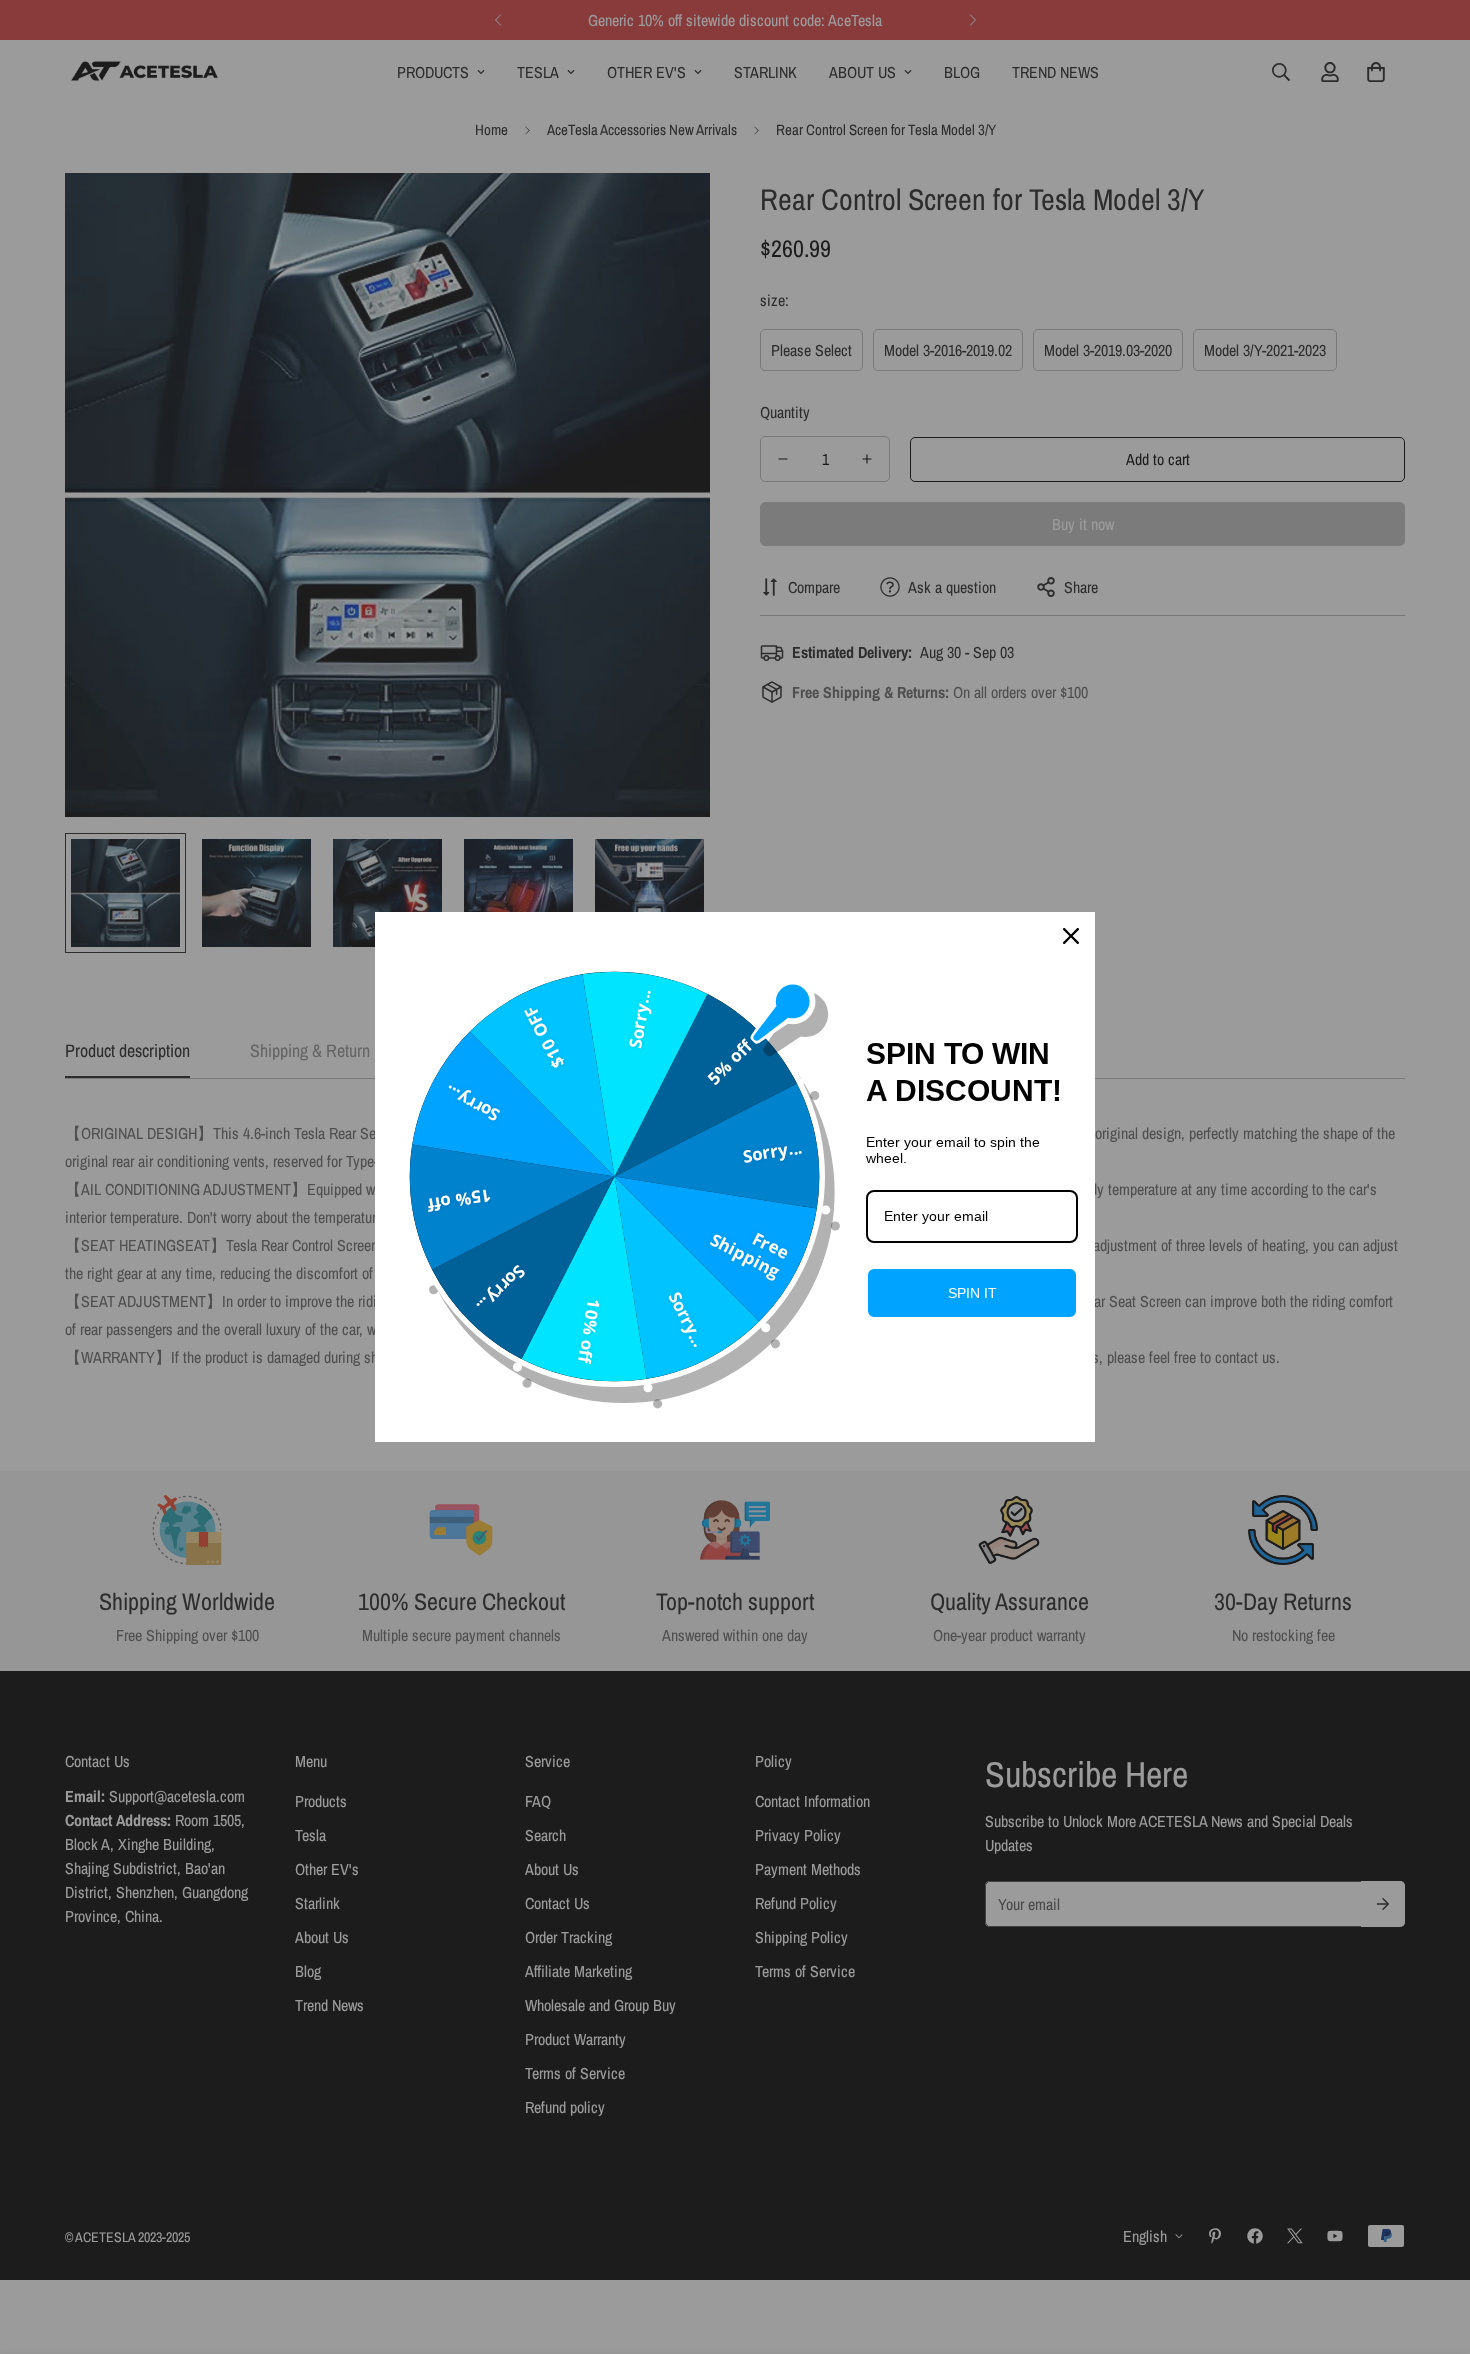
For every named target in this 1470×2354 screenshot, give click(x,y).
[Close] (1071, 936)
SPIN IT (972, 1293)
